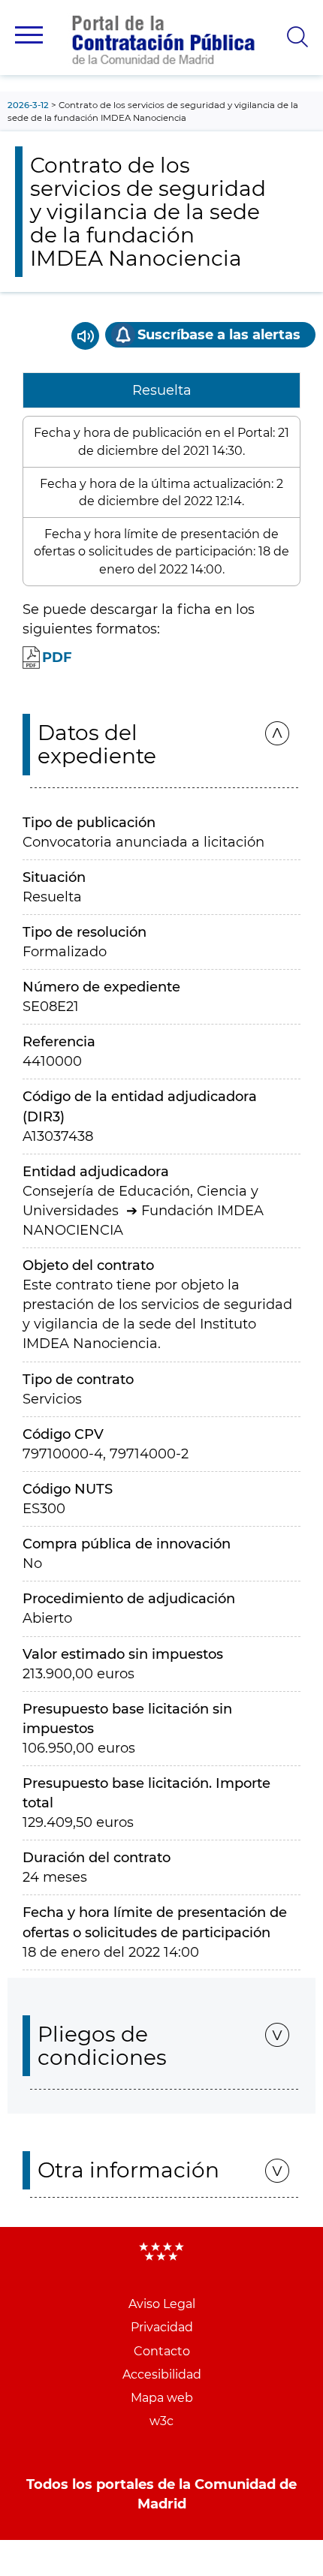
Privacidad (162, 2327)
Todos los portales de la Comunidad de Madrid (161, 2494)
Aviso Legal (162, 2304)
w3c (161, 2421)
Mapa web (162, 2398)
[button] (29, 35)
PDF (57, 658)
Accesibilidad (162, 2374)
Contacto (162, 2351)
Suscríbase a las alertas (219, 335)
